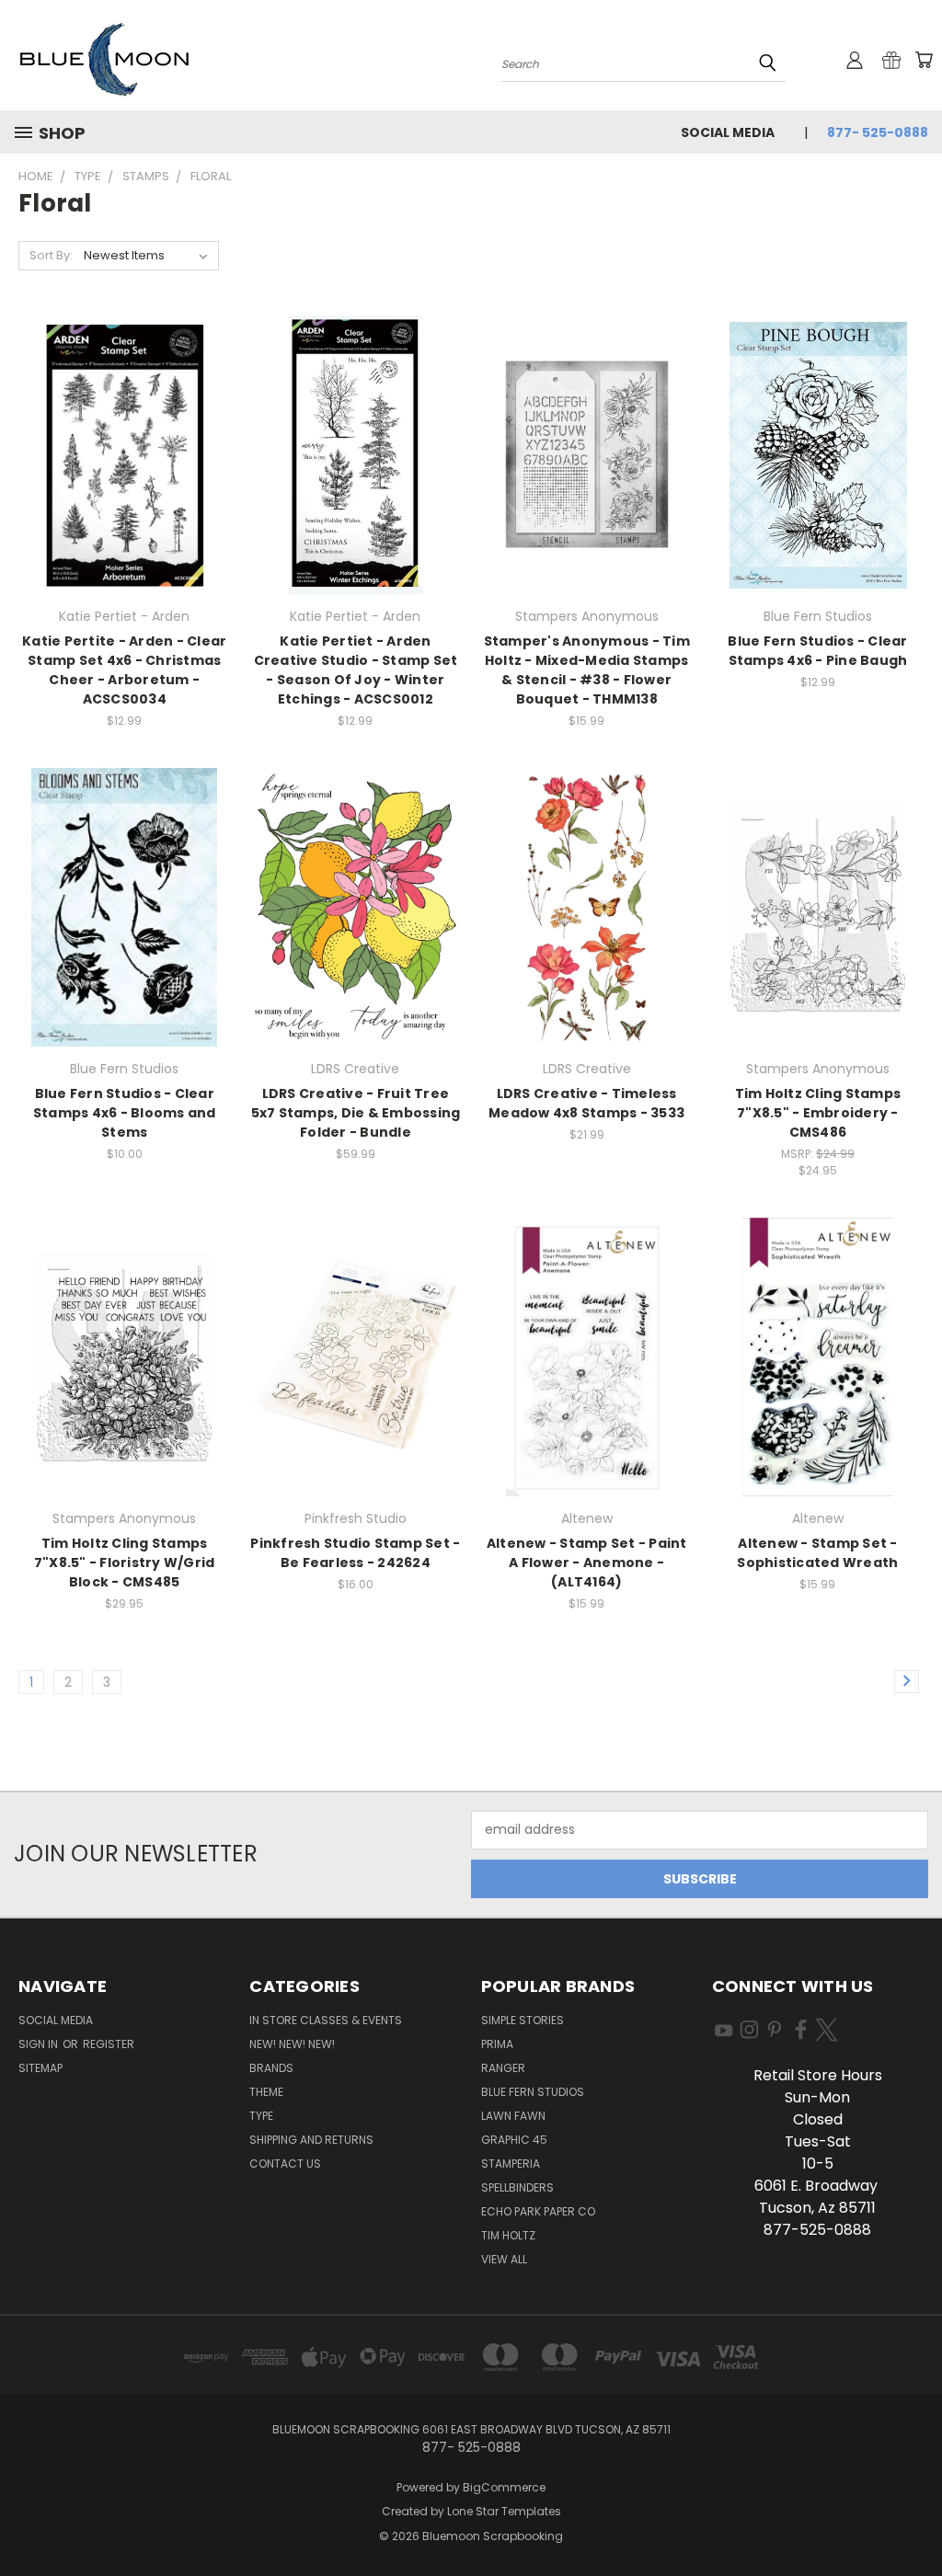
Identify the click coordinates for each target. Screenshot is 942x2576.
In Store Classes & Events (326, 2020)
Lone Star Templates (504, 2511)
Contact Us (285, 2164)
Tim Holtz (508, 2235)
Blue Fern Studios (533, 2092)
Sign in (40, 2044)
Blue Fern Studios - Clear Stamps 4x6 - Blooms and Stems (125, 1113)
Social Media (728, 132)
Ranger (503, 2068)
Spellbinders (517, 2187)
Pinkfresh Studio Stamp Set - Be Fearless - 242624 (355, 1553)
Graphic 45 (514, 2140)
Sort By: (51, 255)
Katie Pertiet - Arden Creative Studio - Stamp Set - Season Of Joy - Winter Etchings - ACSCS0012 (356, 670)
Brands (271, 2068)
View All (504, 2259)
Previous (914, 2519)
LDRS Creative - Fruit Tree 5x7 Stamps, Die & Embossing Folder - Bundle (356, 1113)
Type (261, 2116)
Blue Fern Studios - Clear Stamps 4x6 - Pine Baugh (817, 651)
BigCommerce (504, 2487)
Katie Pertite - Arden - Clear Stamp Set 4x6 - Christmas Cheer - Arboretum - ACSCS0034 (124, 670)
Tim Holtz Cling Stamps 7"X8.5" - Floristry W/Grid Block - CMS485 (125, 1563)
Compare (118, 469)
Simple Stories (523, 2020)
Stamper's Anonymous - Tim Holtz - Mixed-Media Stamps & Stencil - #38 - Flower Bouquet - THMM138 (587, 670)
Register (109, 2044)
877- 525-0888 (878, 132)
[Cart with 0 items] (924, 60)
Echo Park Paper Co (538, 2211)
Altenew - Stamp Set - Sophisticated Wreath (817, 1553)
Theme (266, 2092)
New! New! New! (292, 2044)
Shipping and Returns (311, 2140)
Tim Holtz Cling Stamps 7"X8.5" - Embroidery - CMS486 (818, 1113)
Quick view (124, 434)
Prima (497, 2044)
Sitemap (40, 2068)
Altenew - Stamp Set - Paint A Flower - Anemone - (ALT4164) (587, 1563)
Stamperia (511, 2164)
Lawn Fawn (513, 2116)
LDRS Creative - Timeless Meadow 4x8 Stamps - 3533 (586, 1103)
